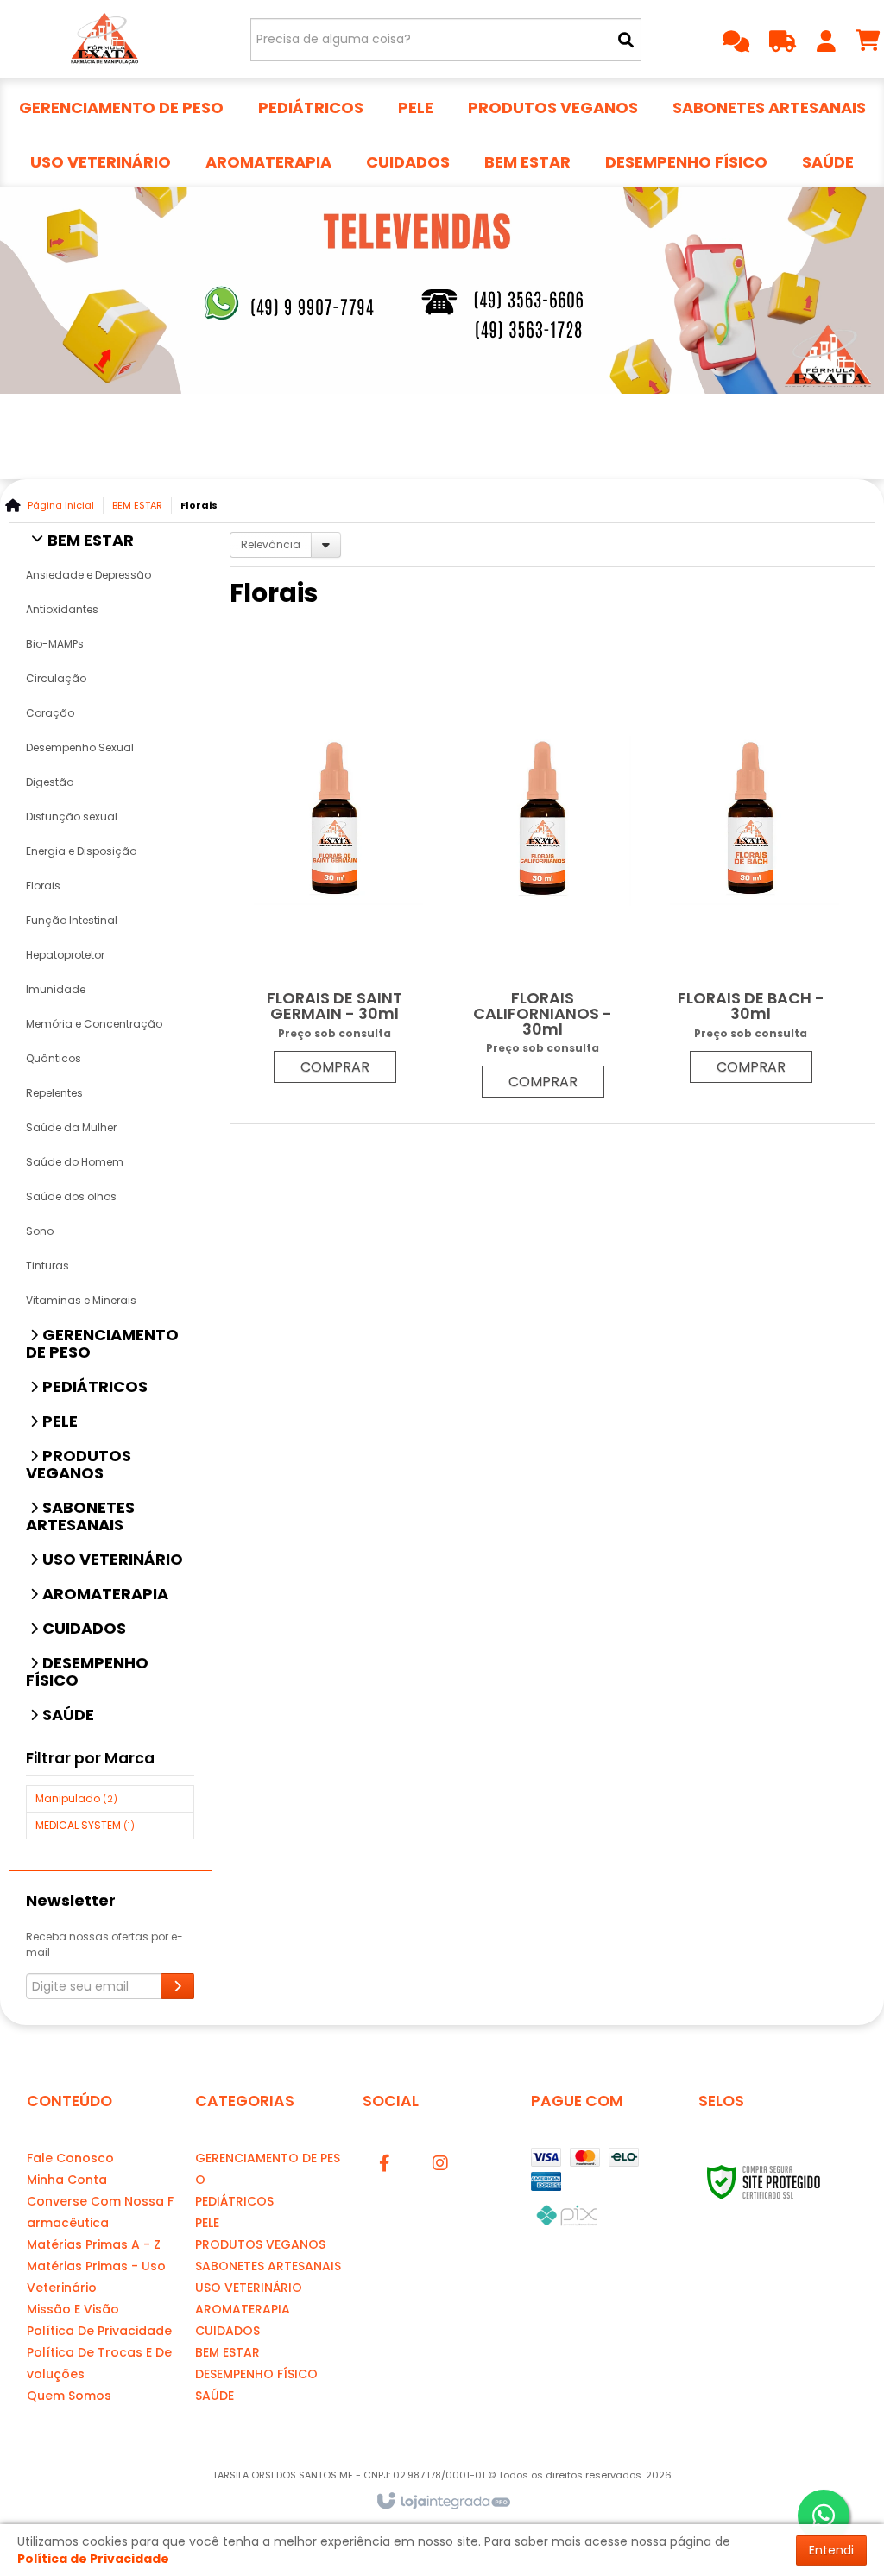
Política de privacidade (99, 2331)
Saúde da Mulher (71, 1127)
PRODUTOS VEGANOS (260, 2244)
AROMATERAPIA (243, 2309)
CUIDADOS (227, 2331)
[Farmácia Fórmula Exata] (104, 39)
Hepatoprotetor (65, 955)
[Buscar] (626, 40)
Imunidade (56, 989)
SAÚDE (215, 2396)
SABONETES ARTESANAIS (268, 2266)
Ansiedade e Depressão (88, 575)
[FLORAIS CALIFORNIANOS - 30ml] (543, 876)
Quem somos (69, 2396)
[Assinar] (177, 1986)
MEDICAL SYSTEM (85, 1825)
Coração (50, 713)
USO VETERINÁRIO (249, 2288)
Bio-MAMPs (55, 644)
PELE (207, 2223)
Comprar (335, 1067)
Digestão (50, 782)
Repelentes (54, 1093)
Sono (40, 1231)
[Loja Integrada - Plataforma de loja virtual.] (442, 2502)
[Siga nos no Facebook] (384, 2161)
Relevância (271, 544)
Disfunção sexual (72, 816)
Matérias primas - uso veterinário (96, 2277)
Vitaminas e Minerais (81, 1300)
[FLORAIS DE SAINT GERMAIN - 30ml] (335, 868)
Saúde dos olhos (71, 1196)
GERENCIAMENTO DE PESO (268, 2169)
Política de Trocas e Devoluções (99, 2363)
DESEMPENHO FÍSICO (256, 2374)
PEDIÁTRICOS (234, 2201)
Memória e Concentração (94, 1024)
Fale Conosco (70, 2158)
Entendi (831, 2550)
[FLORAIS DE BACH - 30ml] (751, 868)
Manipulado (76, 1798)
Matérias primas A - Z (94, 2244)
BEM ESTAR (137, 505)
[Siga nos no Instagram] (440, 2161)
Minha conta (67, 2180)
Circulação (56, 678)
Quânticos (54, 1058)
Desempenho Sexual (80, 747)
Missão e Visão (73, 2309)
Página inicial (61, 505)
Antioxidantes (62, 609)
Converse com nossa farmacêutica (100, 2212)
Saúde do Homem (75, 1162)
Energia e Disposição (81, 851)
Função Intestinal (72, 920)
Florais (43, 886)
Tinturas (47, 1266)
